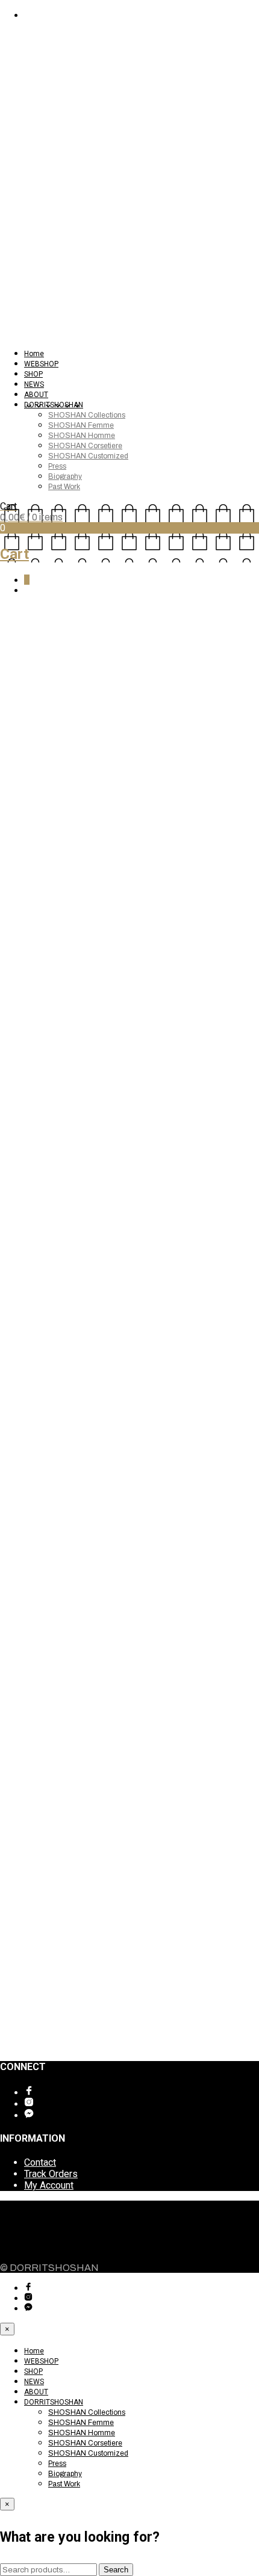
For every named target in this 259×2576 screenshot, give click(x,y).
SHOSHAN (22, 674)
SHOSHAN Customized (88, 456)
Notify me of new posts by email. (84, 2020)
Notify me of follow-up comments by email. (105, 1999)
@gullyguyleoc (67, 933)
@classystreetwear (86, 1511)
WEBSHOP (41, 364)
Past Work (64, 487)
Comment (20, 1910)
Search (116, 2570)
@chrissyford (61, 1217)
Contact (40, 2162)
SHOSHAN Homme (82, 436)
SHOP (33, 374)
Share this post (44, 1750)
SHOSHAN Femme (81, 425)
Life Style (155, 674)
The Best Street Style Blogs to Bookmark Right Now (109, 1774)
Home (34, 354)
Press (57, 466)
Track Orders (51, 2174)
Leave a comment (63, 686)
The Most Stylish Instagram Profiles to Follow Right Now (128, 632)
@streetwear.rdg (74, 1632)
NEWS (34, 384)
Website (18, 1976)
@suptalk (42, 791)
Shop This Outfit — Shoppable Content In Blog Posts (110, 1785)
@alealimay (52, 1075)
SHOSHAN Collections (87, 415)
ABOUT (36, 395)
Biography (65, 476)
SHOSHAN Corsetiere (85, 446)
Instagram (21, 1737)
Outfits (194, 674)
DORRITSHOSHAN (54, 405)
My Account (49, 2185)
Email (15, 1954)
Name (16, 1931)
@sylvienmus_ (65, 1369)
